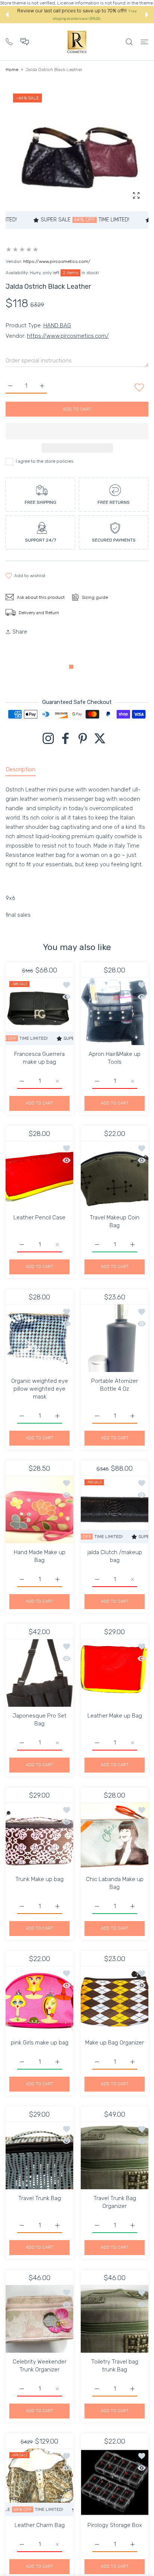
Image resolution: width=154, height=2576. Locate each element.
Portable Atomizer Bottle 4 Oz (115, 1385)
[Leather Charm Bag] (39, 2482)
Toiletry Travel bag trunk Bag (115, 2366)
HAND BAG (57, 325)
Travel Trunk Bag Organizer (115, 2202)
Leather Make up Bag (115, 1716)
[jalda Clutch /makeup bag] (115, 1509)
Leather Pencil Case (39, 1217)
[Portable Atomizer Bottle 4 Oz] (115, 1338)
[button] (7, 15)
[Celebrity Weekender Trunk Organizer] (39, 2319)
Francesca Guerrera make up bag (39, 1058)
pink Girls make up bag (40, 2043)
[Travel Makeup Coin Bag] (115, 1175)
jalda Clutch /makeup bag (115, 1556)
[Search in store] (129, 42)
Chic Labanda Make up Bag (115, 1883)
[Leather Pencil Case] (39, 1175)
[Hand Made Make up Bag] (39, 1509)
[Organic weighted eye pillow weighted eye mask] (39, 1338)
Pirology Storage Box (115, 2525)
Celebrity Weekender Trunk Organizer (40, 2366)
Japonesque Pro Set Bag (40, 1720)
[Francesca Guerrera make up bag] (39, 1011)
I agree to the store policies (44, 461)
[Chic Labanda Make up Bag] (115, 1836)
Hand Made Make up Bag (40, 1556)
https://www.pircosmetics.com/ (57, 261)
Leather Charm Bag (40, 2525)
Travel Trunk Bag (40, 2198)
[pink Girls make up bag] (39, 2000)
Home (12, 70)
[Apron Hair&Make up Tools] (115, 1011)
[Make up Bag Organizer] (115, 2000)
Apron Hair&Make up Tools (115, 1058)
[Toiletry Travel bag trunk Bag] (115, 2319)
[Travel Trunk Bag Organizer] (115, 2155)
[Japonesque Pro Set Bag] (39, 1673)
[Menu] (144, 42)
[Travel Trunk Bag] (39, 2155)
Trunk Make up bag (39, 1879)
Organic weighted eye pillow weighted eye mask (40, 1389)
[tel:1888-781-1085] (9, 41)
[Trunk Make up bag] (39, 1836)
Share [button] (20, 632)
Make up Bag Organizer (115, 2043)
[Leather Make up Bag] (115, 1673)
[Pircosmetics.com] (77, 42)
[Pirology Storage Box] (115, 2482)
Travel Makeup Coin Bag (115, 1221)
